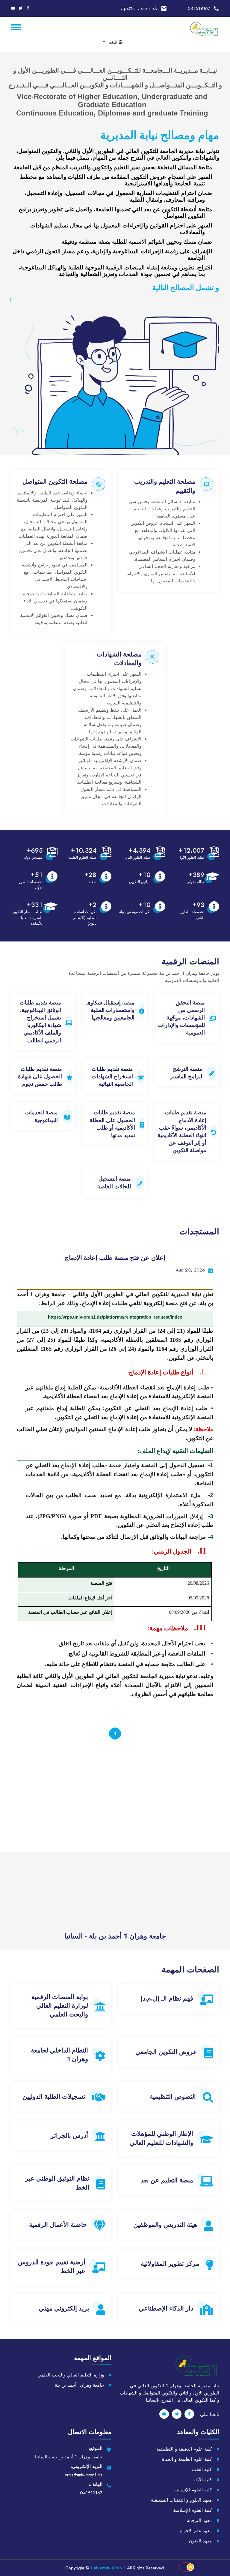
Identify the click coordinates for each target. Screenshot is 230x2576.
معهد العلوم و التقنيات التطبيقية (181, 2500)
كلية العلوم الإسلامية (192, 2510)
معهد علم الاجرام (196, 2531)
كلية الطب (202, 2469)
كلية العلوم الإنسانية (193, 2490)
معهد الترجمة (199, 2520)
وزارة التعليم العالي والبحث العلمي (71, 2375)
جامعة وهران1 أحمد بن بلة (79, 2385)
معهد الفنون (200, 2541)
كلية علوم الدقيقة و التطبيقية (184, 2449)
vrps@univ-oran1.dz (139, 8)
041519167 (199, 8)
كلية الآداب (202, 2480)
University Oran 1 (108, 2568)
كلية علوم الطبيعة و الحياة (187, 2459)
